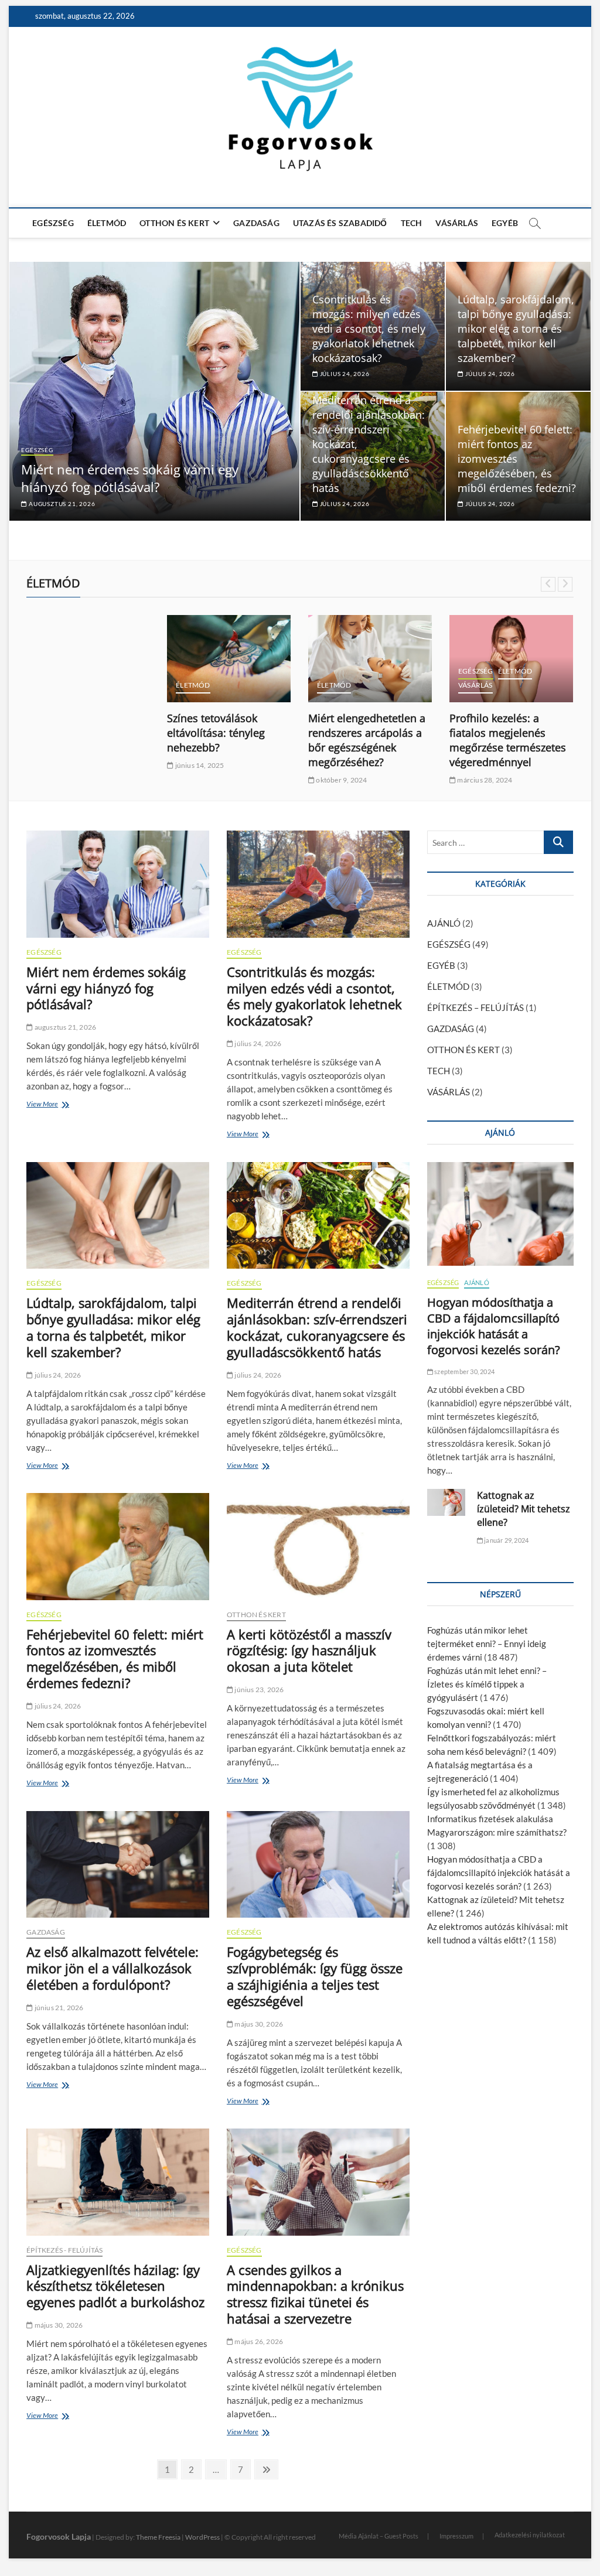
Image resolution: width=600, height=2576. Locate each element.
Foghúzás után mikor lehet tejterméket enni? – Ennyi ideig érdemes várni (487, 1644)
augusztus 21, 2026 (61, 504)
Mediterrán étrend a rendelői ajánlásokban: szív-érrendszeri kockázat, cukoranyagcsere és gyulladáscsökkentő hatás (317, 1327)
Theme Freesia (158, 2537)
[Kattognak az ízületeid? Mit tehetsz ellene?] (446, 1502)
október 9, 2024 (341, 780)
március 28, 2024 (484, 780)
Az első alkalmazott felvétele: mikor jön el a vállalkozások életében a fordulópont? (112, 1968)
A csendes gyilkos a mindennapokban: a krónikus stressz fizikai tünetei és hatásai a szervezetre (315, 2294)
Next (565, 584)
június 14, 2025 (199, 765)
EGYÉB (505, 223)
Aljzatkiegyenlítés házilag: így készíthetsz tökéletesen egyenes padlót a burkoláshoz (115, 2286)
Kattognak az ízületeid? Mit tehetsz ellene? (524, 1509)
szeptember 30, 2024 (464, 1371)
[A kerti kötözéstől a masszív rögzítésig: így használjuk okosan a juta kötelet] (318, 1546)
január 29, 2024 (506, 1540)
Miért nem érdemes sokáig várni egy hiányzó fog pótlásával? (130, 478)
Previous (548, 584)
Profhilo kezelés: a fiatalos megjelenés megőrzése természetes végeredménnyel (508, 740)
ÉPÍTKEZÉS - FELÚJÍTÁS (64, 2250)
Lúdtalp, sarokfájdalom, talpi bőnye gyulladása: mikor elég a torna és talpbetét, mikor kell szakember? (516, 329)
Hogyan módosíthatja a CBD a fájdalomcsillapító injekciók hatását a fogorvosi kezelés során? (494, 1326)
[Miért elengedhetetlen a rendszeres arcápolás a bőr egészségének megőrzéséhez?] (370, 659)
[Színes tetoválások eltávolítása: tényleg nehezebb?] (229, 659)
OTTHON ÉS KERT (174, 223)
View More (45, 1105)
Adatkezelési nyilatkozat (530, 2535)
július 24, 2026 (489, 374)
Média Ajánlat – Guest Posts (379, 2536)
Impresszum (456, 2536)
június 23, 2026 (258, 1690)
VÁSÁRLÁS (457, 223)
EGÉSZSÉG (53, 223)
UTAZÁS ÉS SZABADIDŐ (340, 223)
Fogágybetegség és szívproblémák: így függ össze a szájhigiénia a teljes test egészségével (315, 1976)
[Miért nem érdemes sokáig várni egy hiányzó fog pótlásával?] (118, 884)
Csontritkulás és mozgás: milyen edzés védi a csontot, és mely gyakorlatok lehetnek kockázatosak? (369, 329)
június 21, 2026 (58, 2008)
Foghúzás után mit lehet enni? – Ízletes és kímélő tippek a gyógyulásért (487, 1684)
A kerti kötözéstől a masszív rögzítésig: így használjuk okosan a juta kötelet (309, 1651)
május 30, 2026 (258, 2024)
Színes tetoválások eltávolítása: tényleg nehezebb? (216, 733)
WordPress (202, 2537)
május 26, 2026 (258, 2341)
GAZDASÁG (256, 223)
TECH (412, 223)
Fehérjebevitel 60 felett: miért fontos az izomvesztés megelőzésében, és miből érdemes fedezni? (517, 459)
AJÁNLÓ (444, 923)
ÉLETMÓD (107, 223)
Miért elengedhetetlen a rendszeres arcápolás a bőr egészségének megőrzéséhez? (367, 740)
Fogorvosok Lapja (59, 2536)
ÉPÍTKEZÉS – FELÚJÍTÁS (475, 1007)
